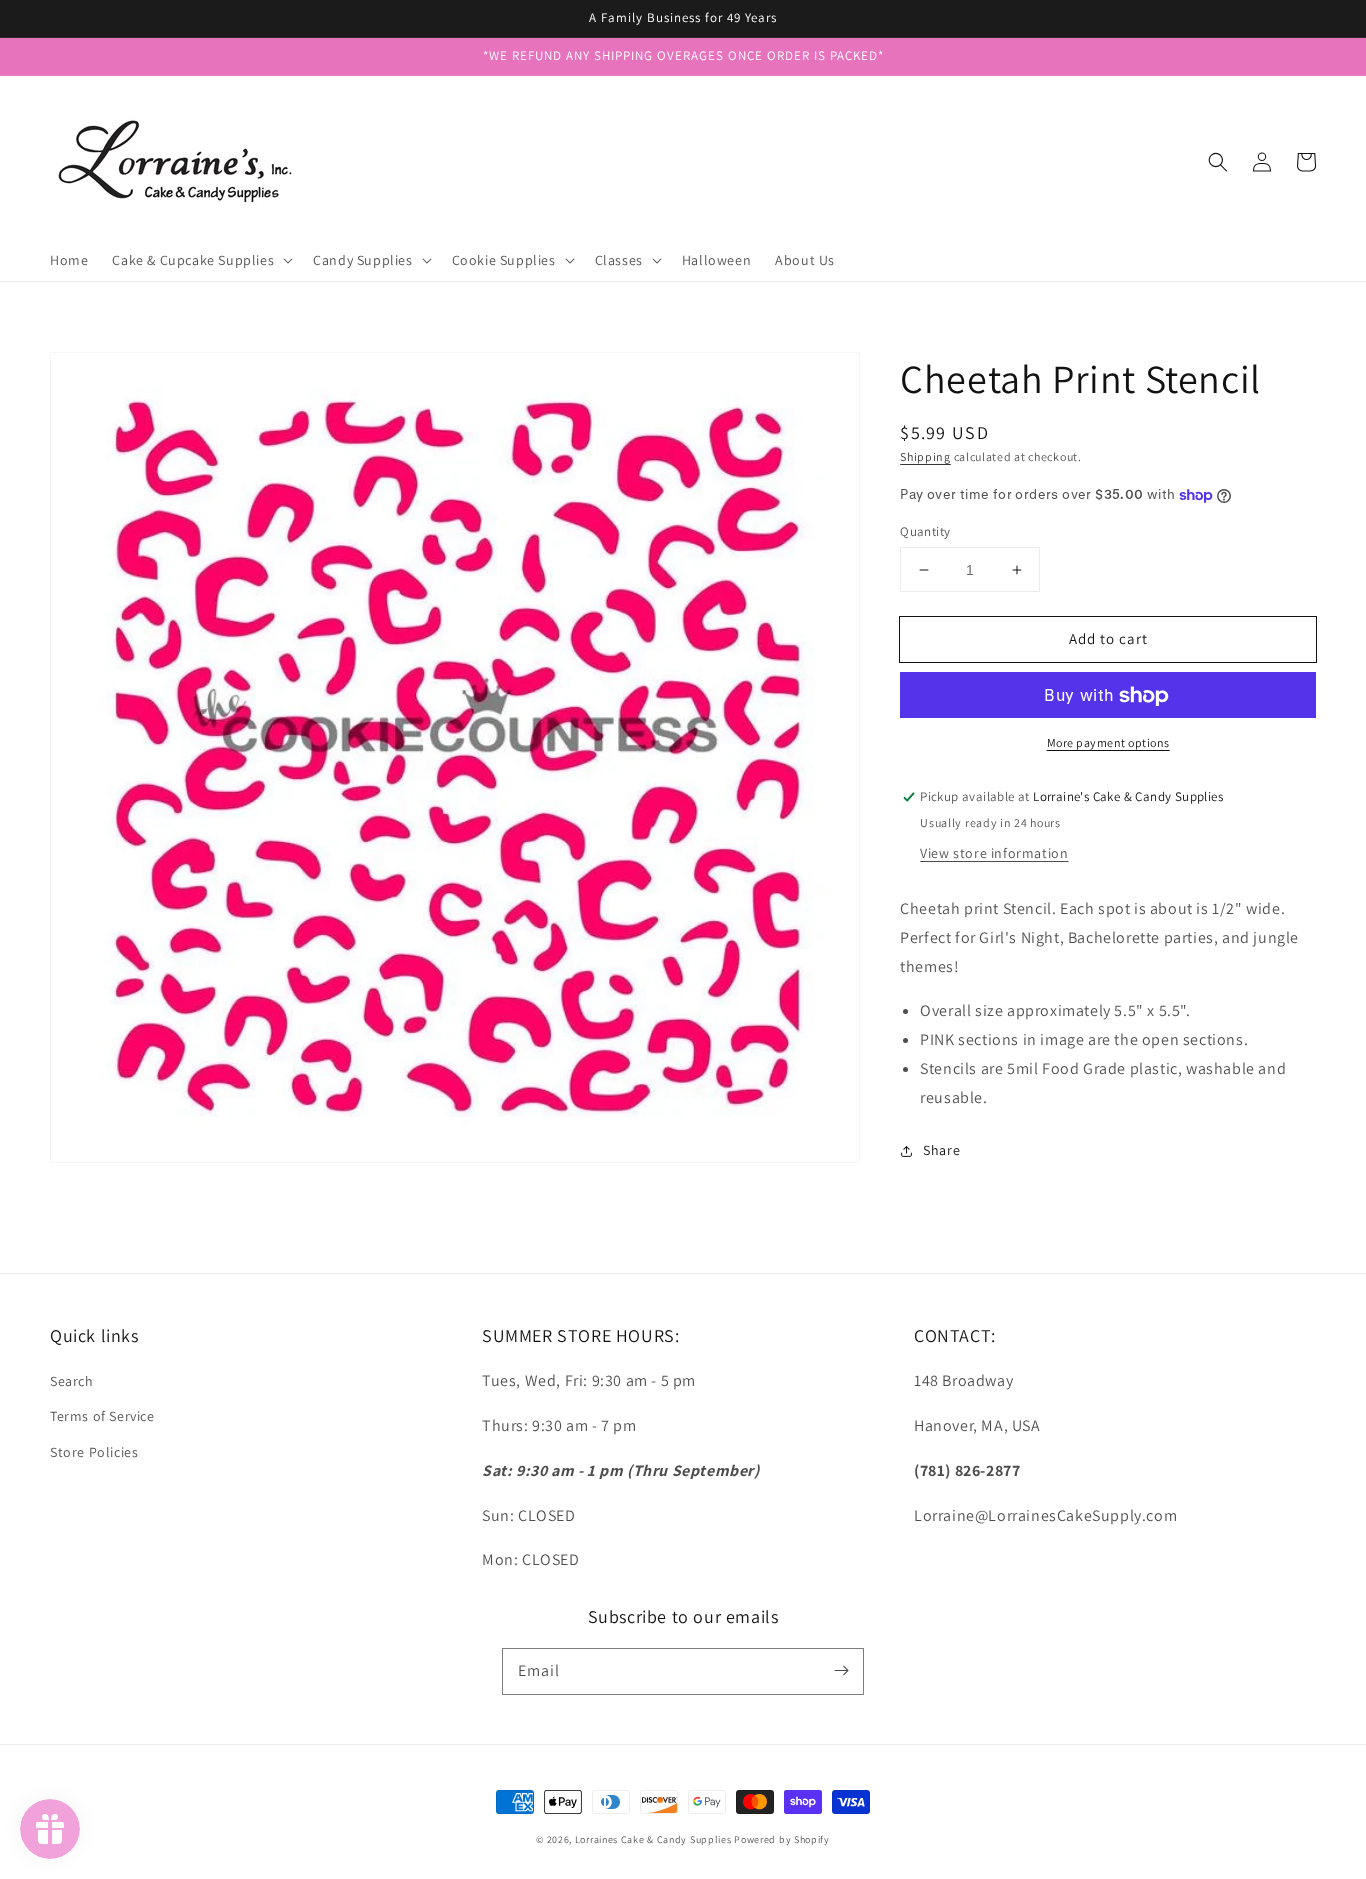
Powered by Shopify (782, 1839)
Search (72, 1381)
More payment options (1108, 743)
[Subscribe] (841, 1671)
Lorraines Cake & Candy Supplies (653, 1839)
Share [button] (941, 1150)
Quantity (925, 531)
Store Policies (94, 1452)
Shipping (925, 456)
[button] (1218, 162)
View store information (994, 853)
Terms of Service (102, 1416)
